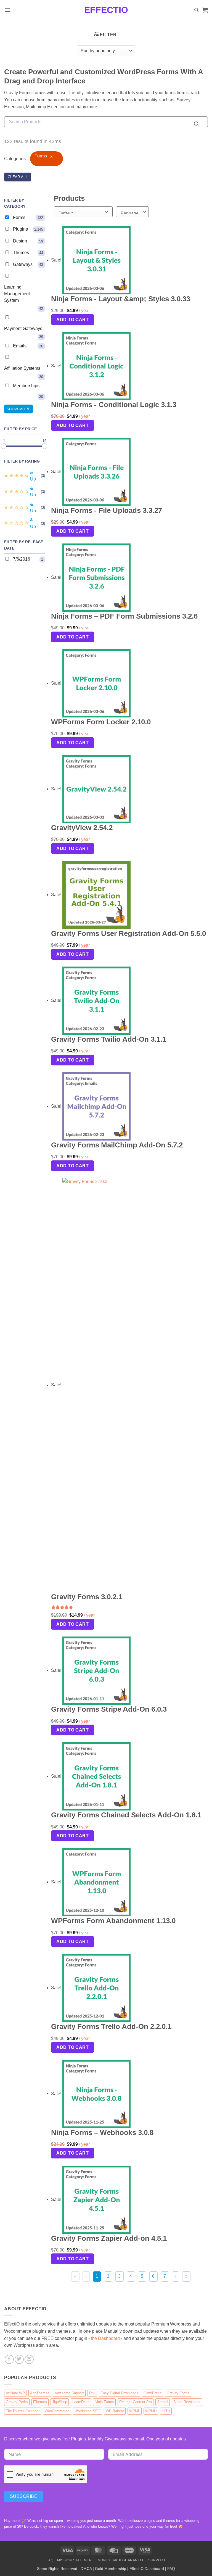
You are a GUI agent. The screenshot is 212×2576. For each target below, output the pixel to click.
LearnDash (81, 2402)
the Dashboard (105, 2338)
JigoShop (60, 2402)
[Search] (196, 10)
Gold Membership (111, 2569)
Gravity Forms (178, 2393)
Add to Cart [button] (72, 320)
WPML (135, 2411)
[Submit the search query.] (197, 124)
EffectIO (106, 10)
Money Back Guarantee (121, 2560)
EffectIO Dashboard (147, 2569)
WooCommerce (57, 2411)
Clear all (18, 177)
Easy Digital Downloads (119, 2393)
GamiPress (153, 2393)
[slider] (4, 446)
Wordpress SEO (88, 2411)
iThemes (40, 2402)
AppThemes (40, 2393)
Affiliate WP (15, 2393)
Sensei (163, 2402)
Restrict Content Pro (136, 2402)
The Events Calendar (23, 2411)
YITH (166, 2411)
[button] (7, 10)
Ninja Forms (104, 2402)
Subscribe (24, 2496)
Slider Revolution (187, 2402)
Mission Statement (75, 2560)
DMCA (86, 2569)
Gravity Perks (17, 2402)
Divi (92, 2393)
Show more (18, 409)
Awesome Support (69, 2393)
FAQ (50, 2560)
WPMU (151, 2411)
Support (157, 2560)
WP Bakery (115, 2411)
